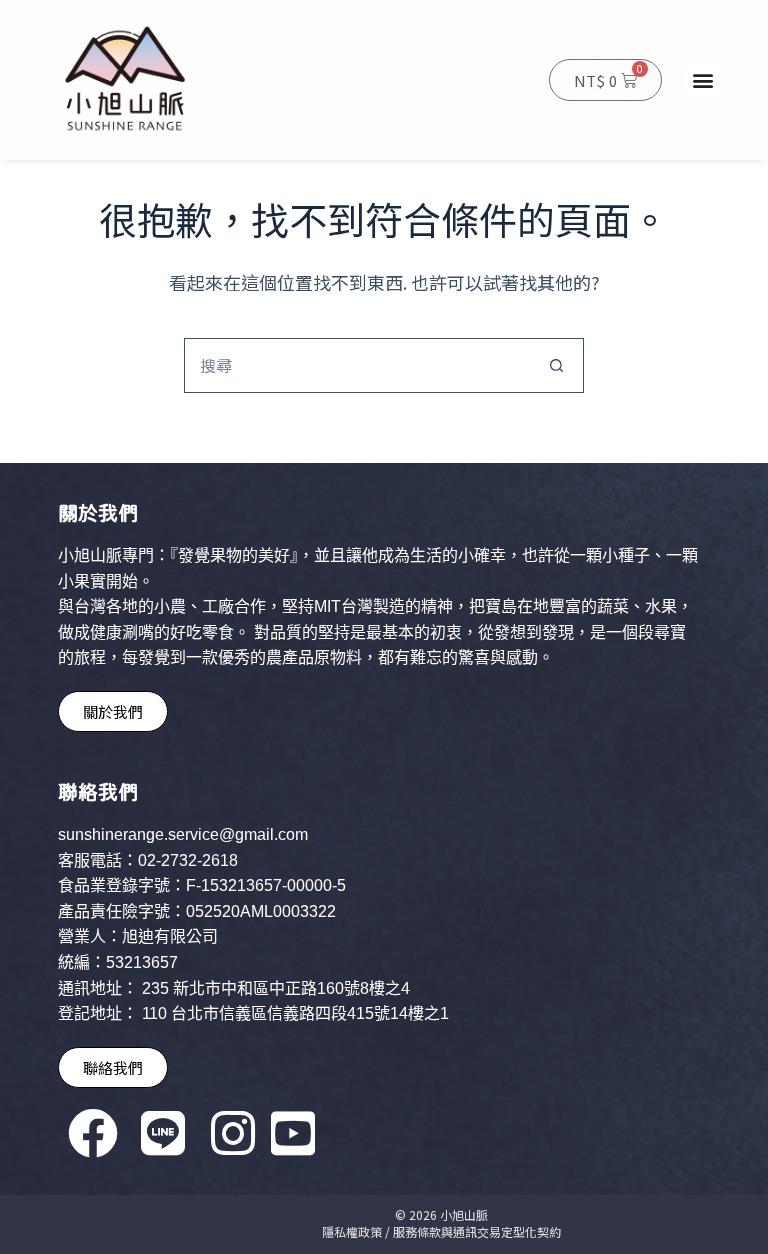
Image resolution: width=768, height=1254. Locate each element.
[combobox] (357, 365)
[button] (703, 80)
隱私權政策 (352, 1231)
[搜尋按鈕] (556, 365)
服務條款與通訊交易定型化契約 (477, 1231)
